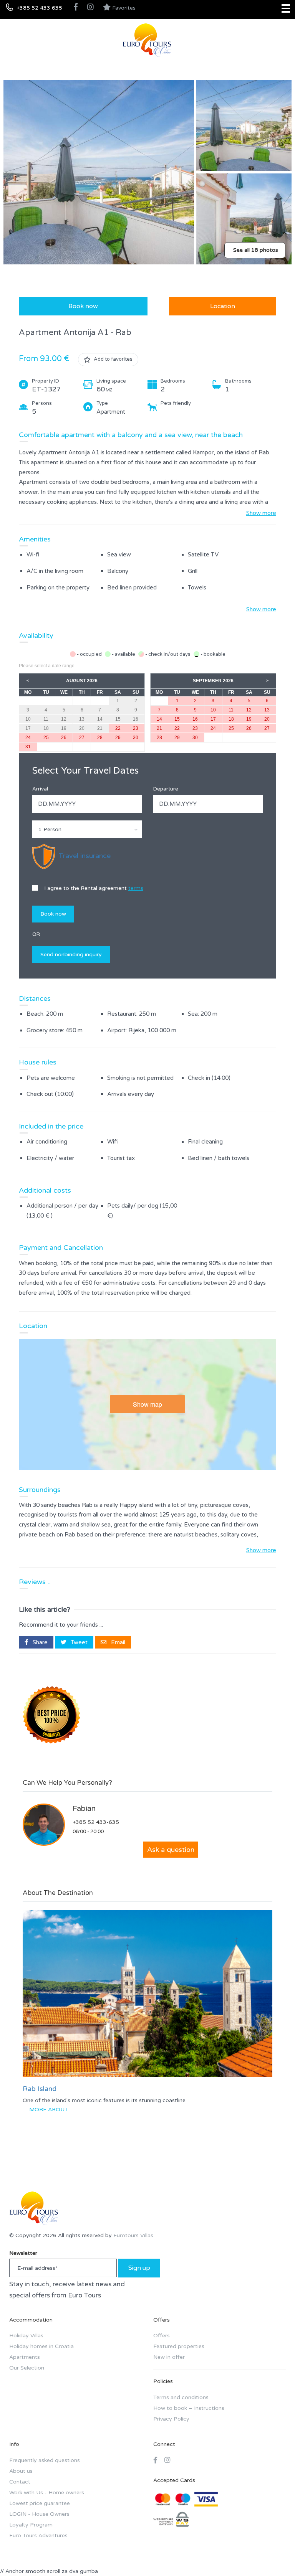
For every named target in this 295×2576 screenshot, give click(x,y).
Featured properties (179, 2346)
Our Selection (27, 2368)
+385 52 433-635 (96, 1822)
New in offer (169, 2357)
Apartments (25, 2357)
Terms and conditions (181, 2397)
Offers (162, 2336)
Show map (147, 1404)
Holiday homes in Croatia (41, 2346)
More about (49, 2110)
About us (21, 2471)
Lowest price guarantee (40, 2503)
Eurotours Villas (133, 2235)
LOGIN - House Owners (39, 2514)
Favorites (123, 8)
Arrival (40, 789)
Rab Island (40, 2089)
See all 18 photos (256, 250)
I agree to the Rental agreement (93, 888)
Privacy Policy (171, 2419)
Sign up (139, 2268)
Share (39, 1642)
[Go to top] (274, 2555)
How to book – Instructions (189, 2408)
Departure (166, 789)
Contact (20, 2482)
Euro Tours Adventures (38, 2536)
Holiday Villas (26, 2336)
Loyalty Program (31, 2525)
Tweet (78, 1642)
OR (36, 934)
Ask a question (171, 1850)
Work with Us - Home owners (47, 2493)
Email (117, 1642)
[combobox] (87, 829)
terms (136, 888)
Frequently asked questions (45, 2460)
